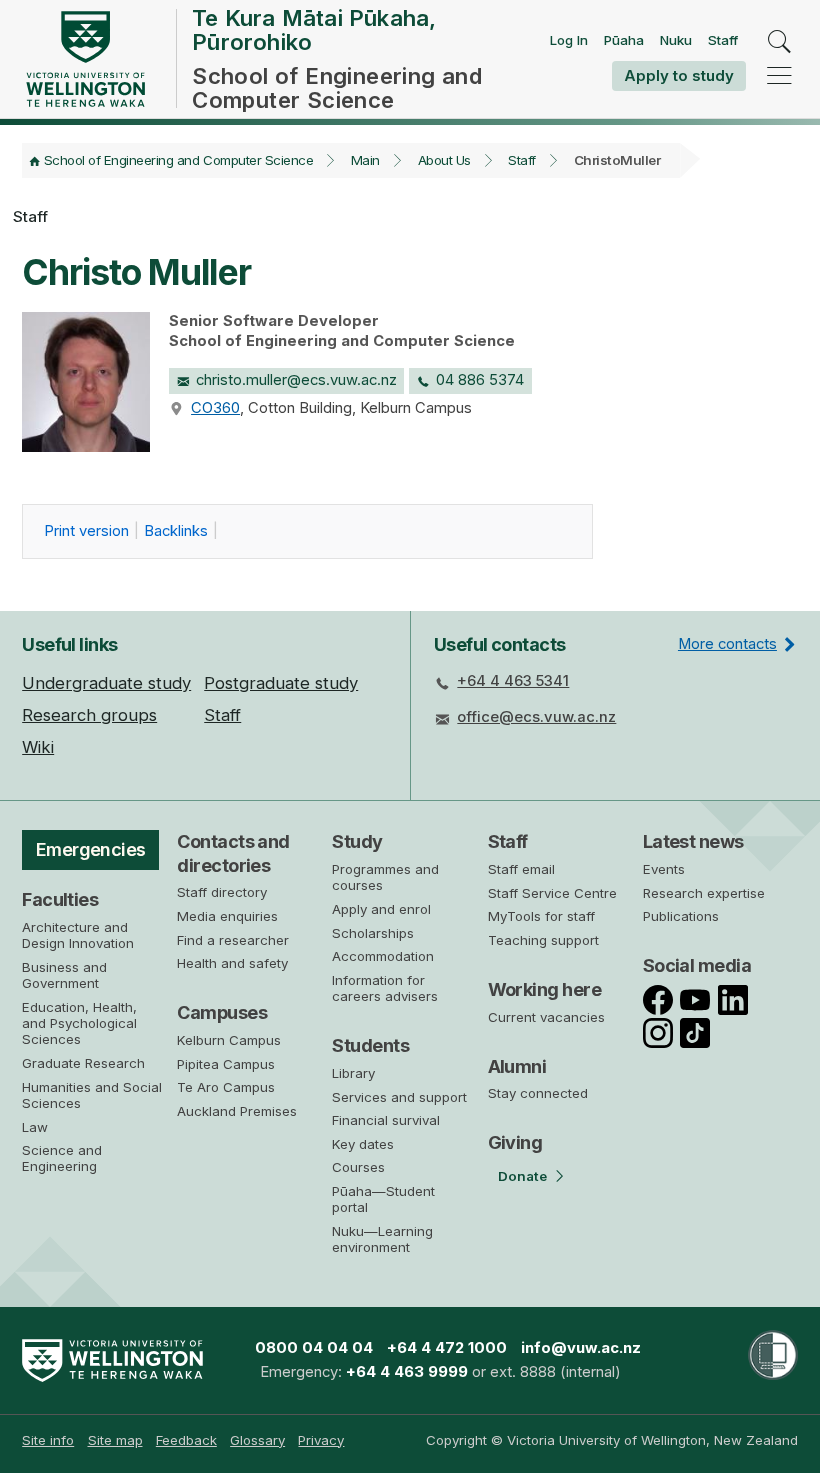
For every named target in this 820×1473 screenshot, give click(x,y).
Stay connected (538, 1093)
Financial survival (386, 1120)
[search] (779, 42)
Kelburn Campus (229, 1040)
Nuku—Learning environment (382, 1239)
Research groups (89, 715)
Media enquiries (227, 916)
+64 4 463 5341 (513, 681)
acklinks (176, 531)
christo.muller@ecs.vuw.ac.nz (296, 380)
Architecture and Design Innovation (78, 935)
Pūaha (624, 40)
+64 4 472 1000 (447, 1348)
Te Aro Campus (226, 1087)
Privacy (321, 1440)
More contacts (727, 644)
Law (35, 1127)
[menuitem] (48, 1440)
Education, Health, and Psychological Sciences (79, 1023)
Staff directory (222, 892)
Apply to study (679, 75)
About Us (444, 160)
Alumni (517, 1066)
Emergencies (91, 849)
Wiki (38, 747)
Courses (358, 1167)
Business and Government (64, 975)
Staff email (521, 869)
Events (664, 869)
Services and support (399, 1097)
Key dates (363, 1144)
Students (370, 1045)
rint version (86, 531)
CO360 (215, 408)
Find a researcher (233, 940)
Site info (48, 1440)
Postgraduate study (281, 683)
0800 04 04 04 (314, 1348)
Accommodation (383, 956)
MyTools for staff (541, 916)
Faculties (60, 899)
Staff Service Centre (552, 893)
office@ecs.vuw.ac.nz (536, 717)
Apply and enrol (381, 909)
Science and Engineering (62, 1158)
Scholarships (373, 933)
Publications (681, 916)
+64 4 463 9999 (407, 1372)
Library (353, 1073)
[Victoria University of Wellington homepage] (85, 59)
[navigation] (779, 75)
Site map (115, 1440)
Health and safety (232, 963)
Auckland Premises (237, 1111)
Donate (522, 1176)
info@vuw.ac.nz (581, 1348)
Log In (569, 40)
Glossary (257, 1440)
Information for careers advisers (385, 988)
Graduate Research (83, 1063)
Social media (697, 965)
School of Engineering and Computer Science (178, 160)
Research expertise (704, 893)
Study (357, 841)
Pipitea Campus (226, 1064)
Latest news (693, 841)
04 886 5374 (480, 380)
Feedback (186, 1440)
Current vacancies (546, 1017)
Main (365, 160)
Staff (723, 40)
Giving (515, 1142)
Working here (545, 989)
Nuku (676, 40)
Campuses (222, 1012)
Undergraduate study (106, 683)
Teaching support (543, 940)
